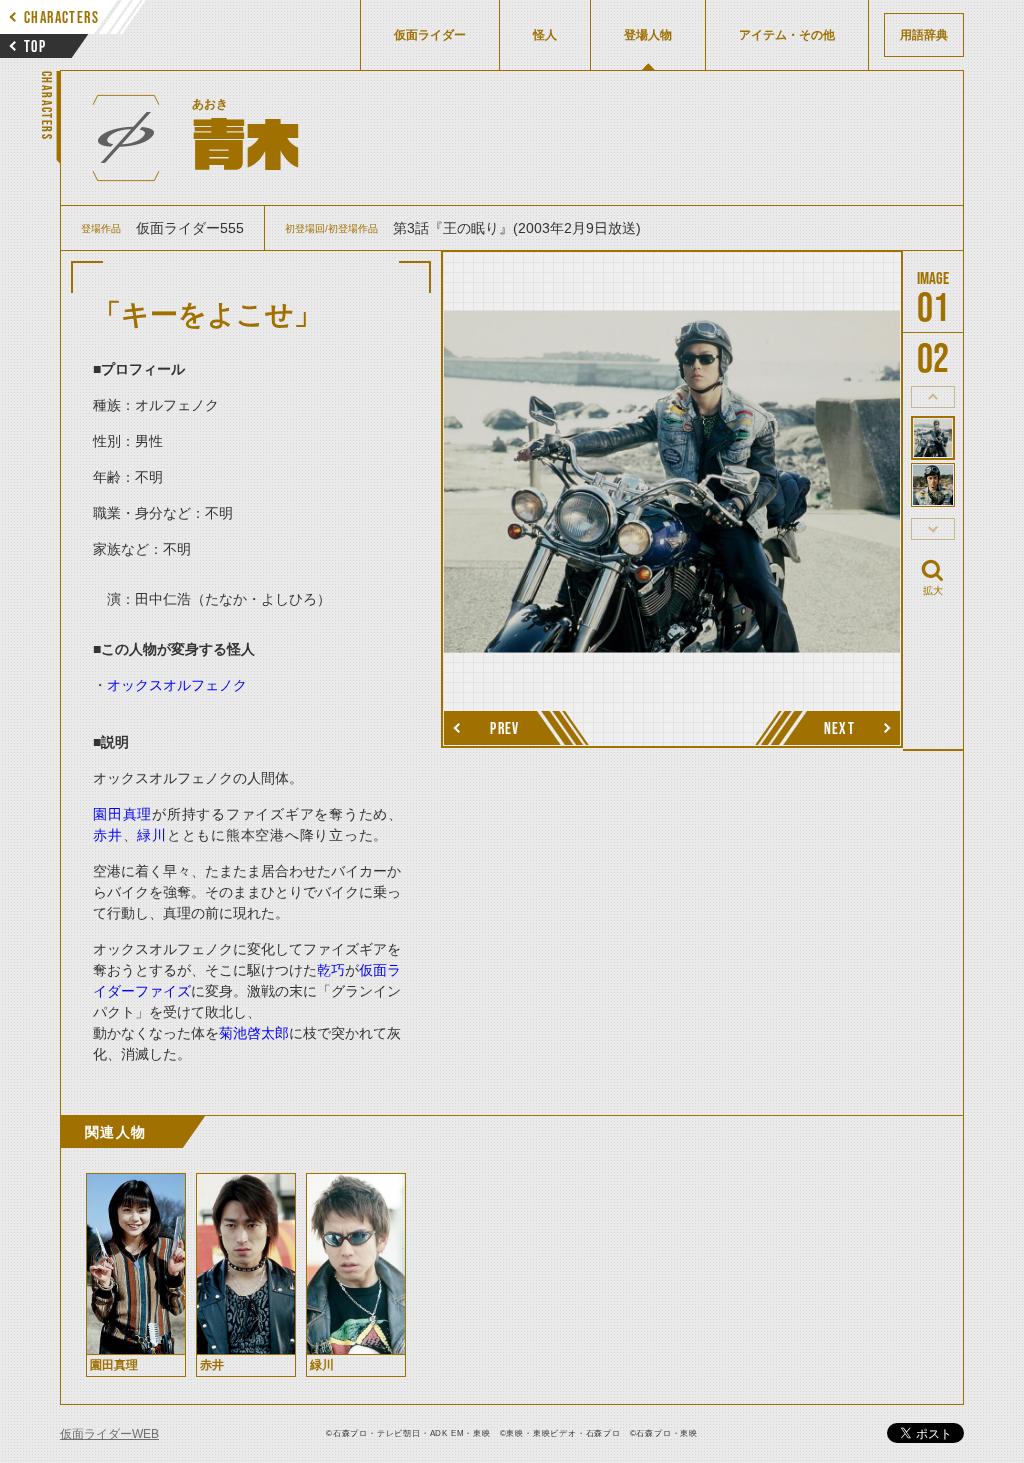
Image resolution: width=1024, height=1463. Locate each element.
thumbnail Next (933, 529)
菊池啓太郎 (254, 1033)
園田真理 (122, 814)
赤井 (108, 835)
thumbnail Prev (933, 397)
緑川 (152, 835)
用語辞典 (924, 35)
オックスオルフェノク (177, 685)
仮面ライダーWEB (109, 1434)
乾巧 (331, 970)
